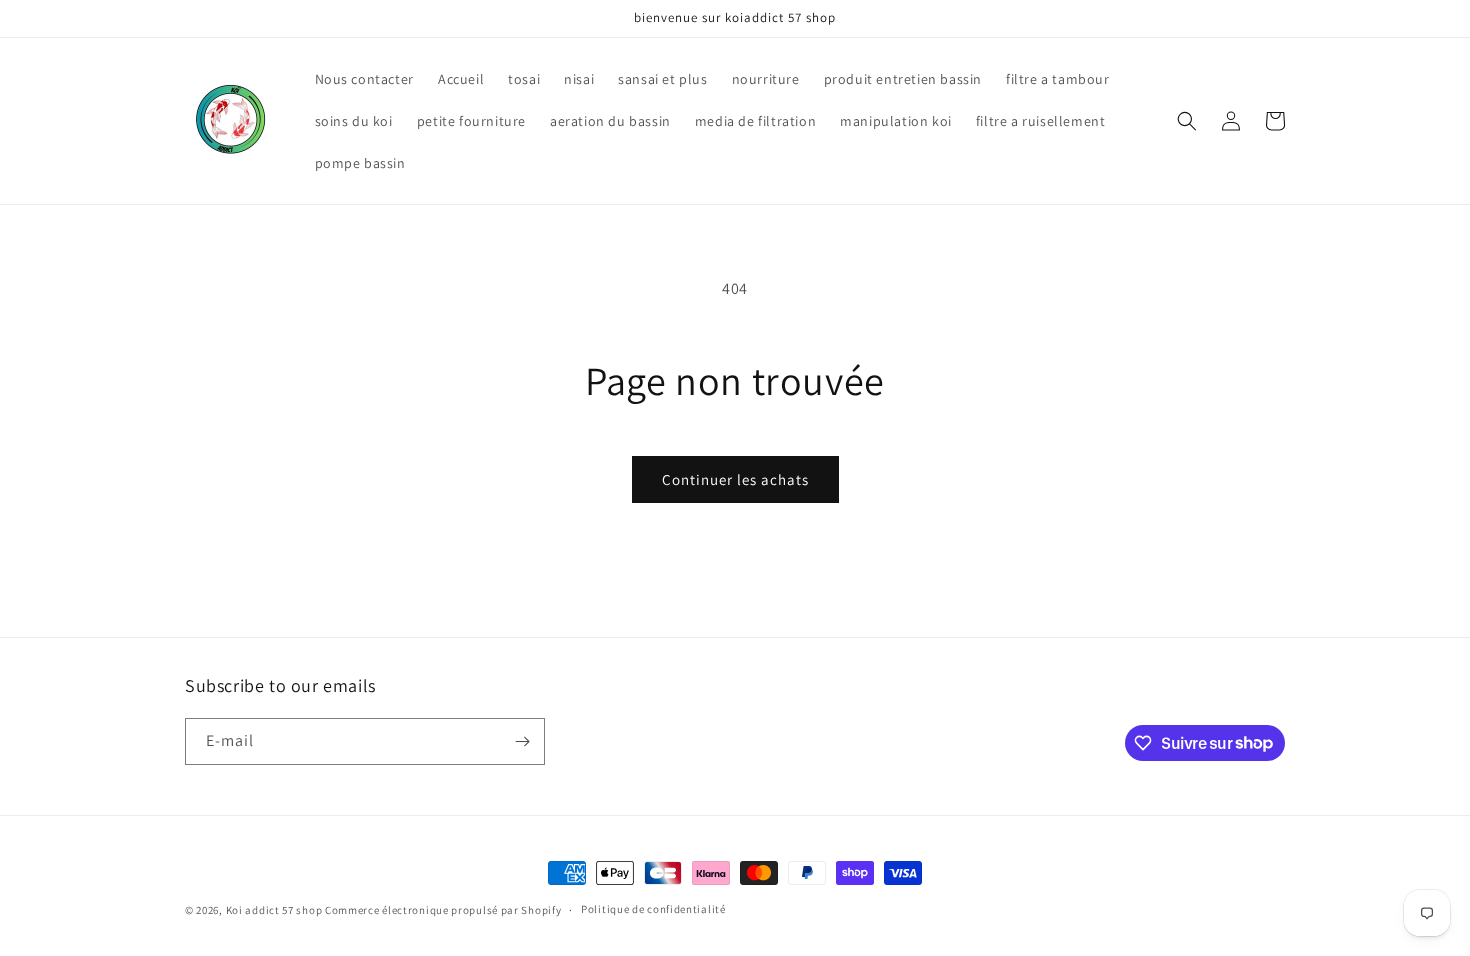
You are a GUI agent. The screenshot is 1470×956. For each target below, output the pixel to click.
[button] (1187, 121)
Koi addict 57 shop (275, 910)
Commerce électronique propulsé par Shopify (443, 910)
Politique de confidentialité (653, 909)
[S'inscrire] (522, 741)
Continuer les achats (735, 479)
